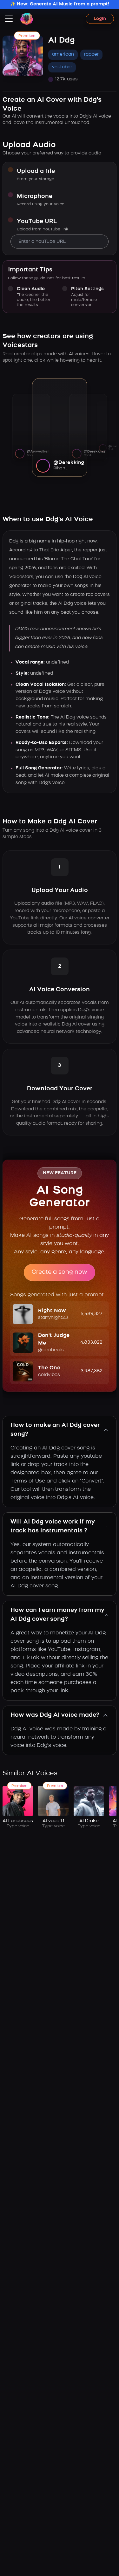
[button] (60, 1314)
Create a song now (60, 1272)
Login (100, 19)
